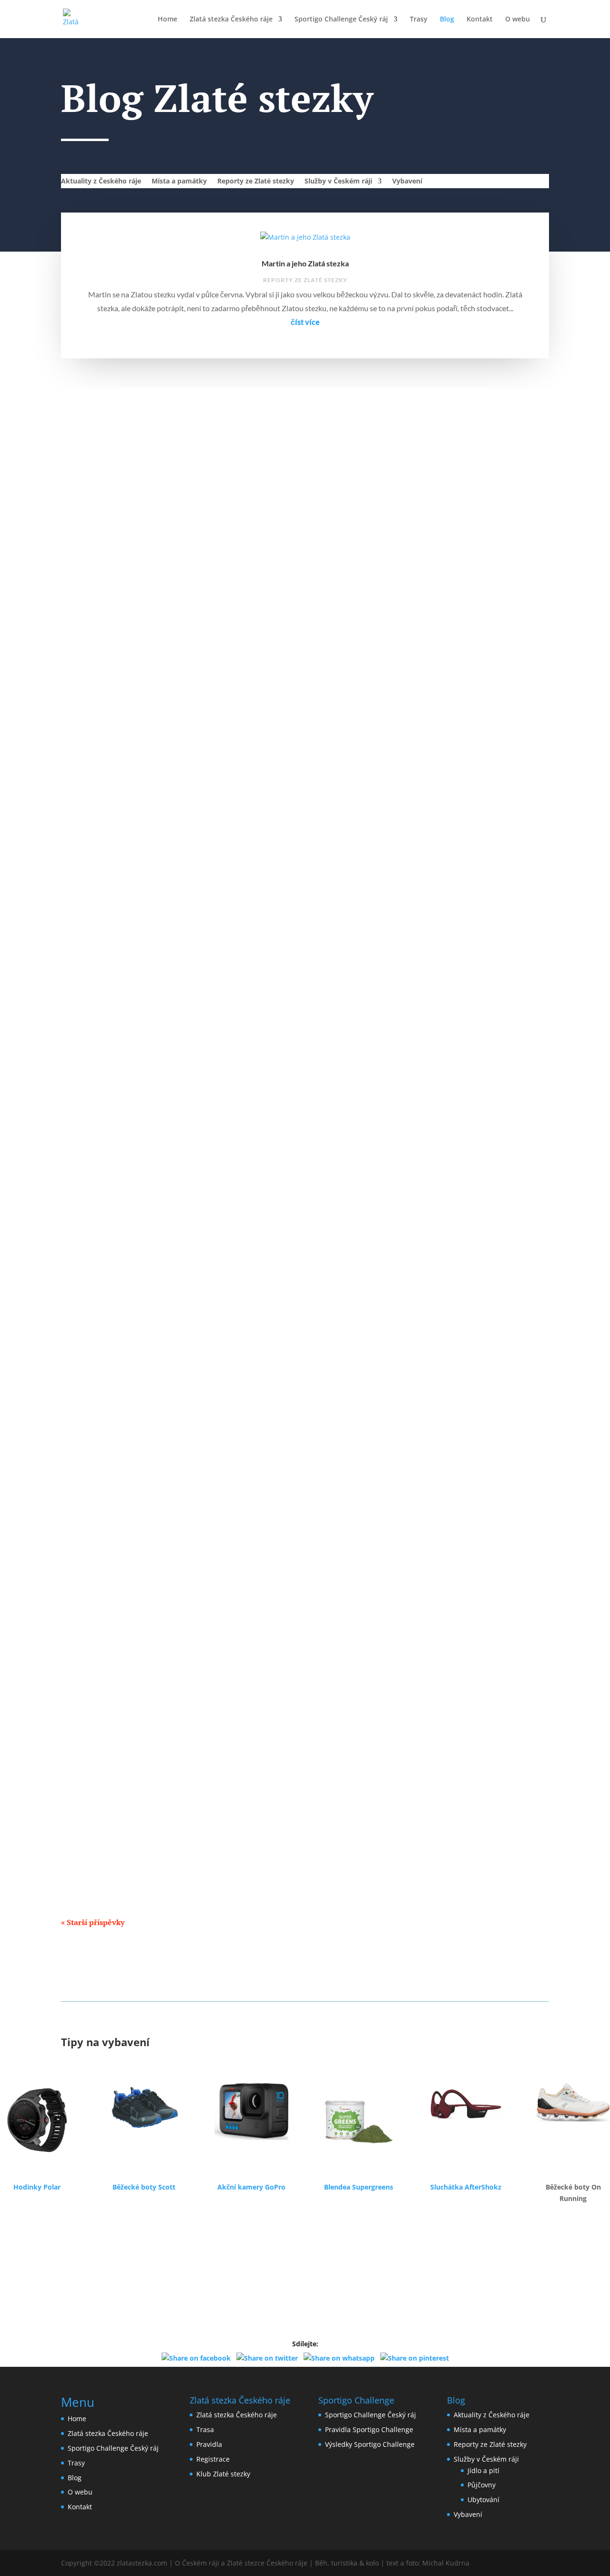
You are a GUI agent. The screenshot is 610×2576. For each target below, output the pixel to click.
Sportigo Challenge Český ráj (341, 20)
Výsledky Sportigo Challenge (370, 2444)
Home (168, 20)
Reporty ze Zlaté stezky (256, 182)
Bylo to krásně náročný (109, 674)
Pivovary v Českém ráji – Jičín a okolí (132, 1693)
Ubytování (483, 2500)
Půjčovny (482, 2485)
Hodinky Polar (37, 2187)
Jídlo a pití (90, 1709)
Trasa (205, 2429)
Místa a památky (179, 182)
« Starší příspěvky (93, 1922)
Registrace (213, 2459)
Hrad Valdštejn (95, 1438)
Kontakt (480, 20)
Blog (447, 20)
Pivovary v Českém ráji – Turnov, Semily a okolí (150, 1820)
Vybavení (407, 182)
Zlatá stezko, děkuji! (104, 1311)
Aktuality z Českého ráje (101, 182)
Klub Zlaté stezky (223, 2474)
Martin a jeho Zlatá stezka (305, 263)
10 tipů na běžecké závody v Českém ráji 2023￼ (152, 546)
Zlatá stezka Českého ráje (231, 20)
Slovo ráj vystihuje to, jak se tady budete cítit (145, 928)
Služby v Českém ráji (338, 182)
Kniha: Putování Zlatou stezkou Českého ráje (146, 1566)
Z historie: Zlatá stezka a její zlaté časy (134, 1183)
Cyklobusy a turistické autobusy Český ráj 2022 (151, 1056)
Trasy (419, 20)
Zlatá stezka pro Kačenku (114, 801)
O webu (518, 20)
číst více (305, 322)
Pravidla (209, 2444)
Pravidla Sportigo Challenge (369, 2429)
